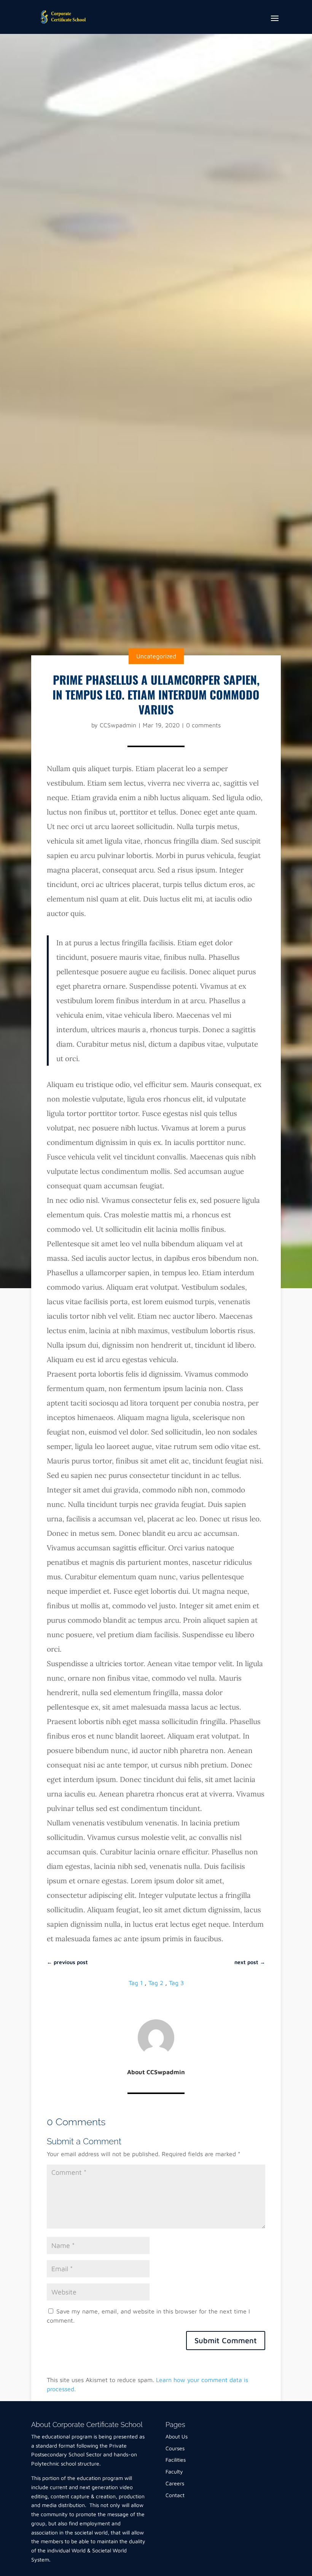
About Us (177, 2436)
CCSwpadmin (118, 725)
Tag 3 (176, 1983)
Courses (175, 2448)
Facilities (176, 2460)
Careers (175, 2483)
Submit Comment (226, 2340)
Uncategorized (156, 656)
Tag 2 (156, 1983)
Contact (175, 2495)
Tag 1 (136, 1983)
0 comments (203, 725)
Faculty (174, 2471)
